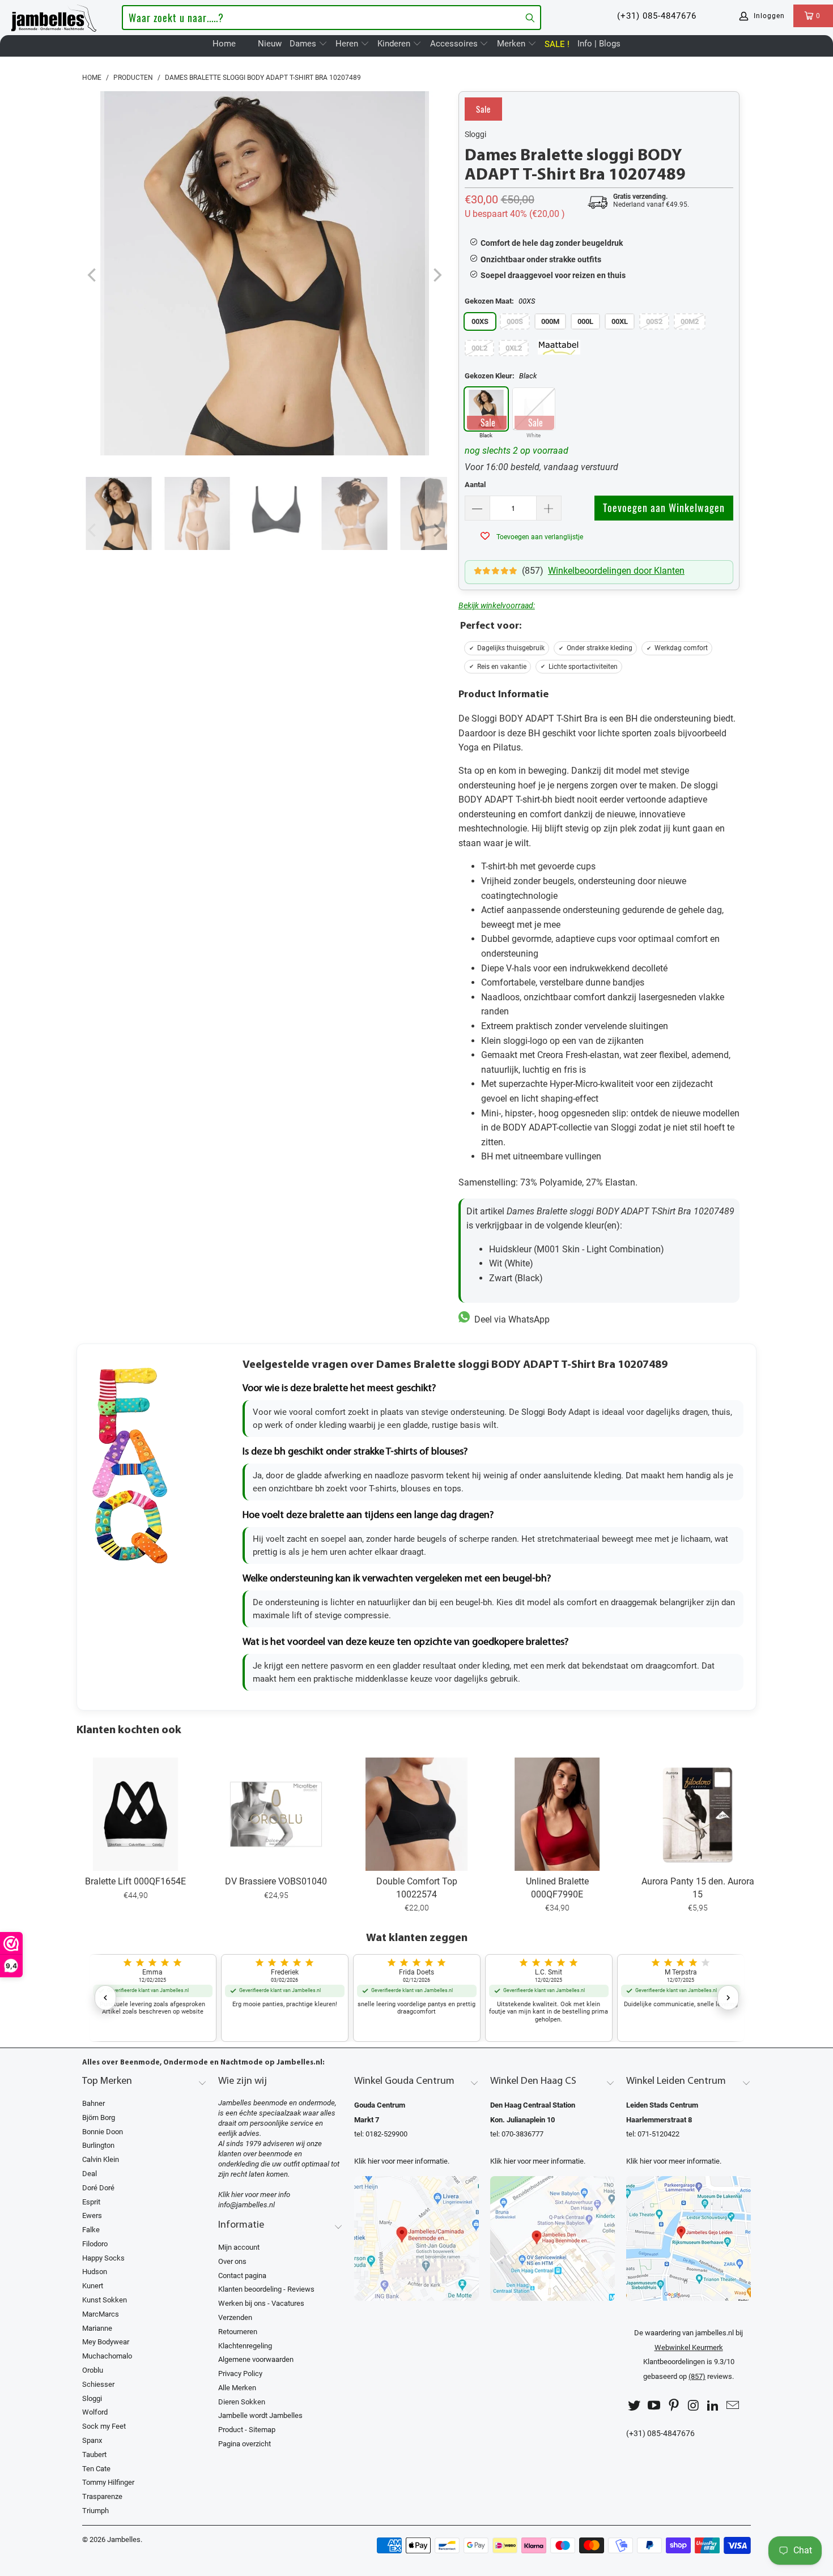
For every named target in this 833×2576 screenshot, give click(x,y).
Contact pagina (242, 2276)
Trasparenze (102, 2496)
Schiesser (98, 2384)
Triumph (95, 2511)
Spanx (92, 2440)
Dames (304, 44)
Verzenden (235, 2317)
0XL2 (514, 348)
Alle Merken (237, 2388)
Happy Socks (103, 2258)
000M (550, 321)
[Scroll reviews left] (105, 1998)
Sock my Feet (104, 2426)
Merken (512, 44)
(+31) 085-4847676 (657, 16)
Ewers (92, 2215)
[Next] (436, 276)
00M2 (690, 321)
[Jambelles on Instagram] (694, 2406)
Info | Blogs (599, 44)
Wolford (95, 2412)
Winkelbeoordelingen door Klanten (616, 571)
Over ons (232, 2261)
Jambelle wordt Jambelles (260, 2415)
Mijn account (239, 2247)
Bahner (93, 2103)
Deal (90, 2174)
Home (224, 44)
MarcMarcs (101, 2314)
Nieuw (270, 44)
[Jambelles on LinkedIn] (713, 2406)
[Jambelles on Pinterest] (674, 2406)
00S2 (654, 321)
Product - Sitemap (247, 2430)
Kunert (93, 2286)
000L (585, 321)
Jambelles (124, 2539)
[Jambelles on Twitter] (635, 2406)
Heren (348, 44)
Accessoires (455, 44)
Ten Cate (96, 2469)
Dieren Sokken (242, 2402)
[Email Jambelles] (733, 2406)
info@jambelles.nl (246, 2205)
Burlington (98, 2145)
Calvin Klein (101, 2159)
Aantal (475, 485)
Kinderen (395, 44)
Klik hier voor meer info (254, 2195)
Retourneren (238, 2332)
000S (515, 321)
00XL (620, 321)
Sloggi (475, 134)
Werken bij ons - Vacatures (261, 2303)
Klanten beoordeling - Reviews (266, 2289)
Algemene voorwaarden (256, 2359)
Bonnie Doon (103, 2132)
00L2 (479, 348)
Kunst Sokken (105, 2300)
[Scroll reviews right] (728, 1998)
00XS (480, 321)
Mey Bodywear (106, 2342)
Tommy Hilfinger (108, 2482)
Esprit (91, 2202)
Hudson (95, 2272)
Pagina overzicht (245, 2444)
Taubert (94, 2455)
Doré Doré (98, 2188)
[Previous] (93, 276)
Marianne (97, 2328)
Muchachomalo (107, 2356)
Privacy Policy (240, 2374)
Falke (91, 2230)
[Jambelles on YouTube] (654, 2406)
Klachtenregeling (245, 2346)
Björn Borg (99, 2117)
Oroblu (93, 2370)
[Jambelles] (54, 16)
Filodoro (95, 2244)
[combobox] (331, 18)
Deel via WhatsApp (510, 1319)
